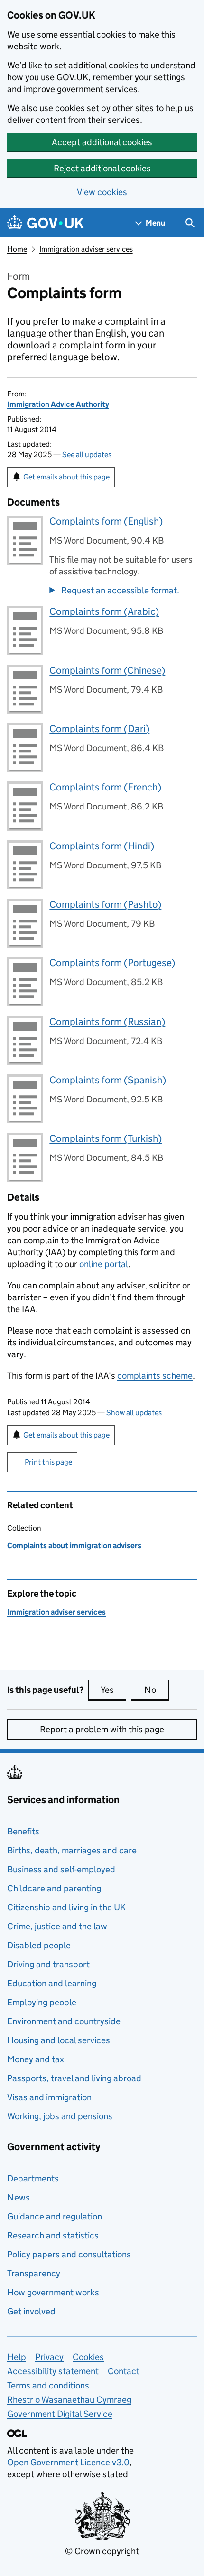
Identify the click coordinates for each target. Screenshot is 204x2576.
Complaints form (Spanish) (108, 1080)
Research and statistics (53, 2235)
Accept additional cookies (102, 142)
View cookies (102, 192)
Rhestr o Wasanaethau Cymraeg (69, 2400)
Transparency (34, 2273)
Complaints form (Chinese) (107, 670)
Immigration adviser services (86, 249)
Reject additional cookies (102, 168)
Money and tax (36, 2059)
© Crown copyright (102, 2551)
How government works (53, 2292)
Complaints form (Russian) (107, 1022)
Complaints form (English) (106, 521)
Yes (113, 1690)
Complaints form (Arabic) (104, 611)
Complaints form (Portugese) (112, 963)
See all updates (87, 455)
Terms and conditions (48, 2385)
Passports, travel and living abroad (74, 2078)
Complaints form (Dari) (99, 729)
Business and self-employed (61, 1869)
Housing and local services (59, 2040)
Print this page (48, 1462)
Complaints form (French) (105, 787)
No (157, 1690)
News (19, 2197)
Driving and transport (48, 1964)
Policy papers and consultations (69, 2254)
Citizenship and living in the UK (66, 1907)
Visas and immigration (49, 2097)
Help (17, 2357)
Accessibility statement (53, 2371)
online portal (104, 1264)
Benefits (23, 1831)
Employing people (42, 2002)
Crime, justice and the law (57, 1926)
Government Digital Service (60, 2414)
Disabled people (39, 1945)
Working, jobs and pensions (60, 2116)
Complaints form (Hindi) (102, 846)
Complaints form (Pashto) (105, 904)
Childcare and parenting (54, 1888)
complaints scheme (155, 1376)
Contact (124, 2371)
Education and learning (52, 1983)
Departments (33, 2178)
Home (17, 249)
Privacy (49, 2357)
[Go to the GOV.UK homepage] (46, 223)
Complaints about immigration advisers (74, 1546)
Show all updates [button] (134, 1413)
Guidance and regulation (55, 2216)
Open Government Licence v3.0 (68, 2462)
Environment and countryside (64, 2021)
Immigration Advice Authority (58, 404)
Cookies (88, 2357)
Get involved (31, 2311)
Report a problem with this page (102, 1729)
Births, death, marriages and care (72, 1850)
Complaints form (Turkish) (106, 1138)
